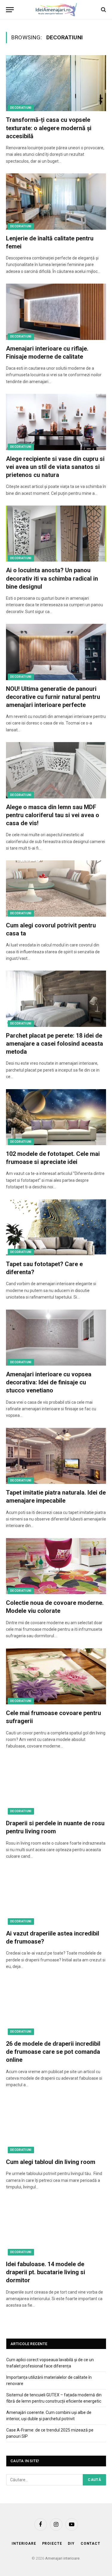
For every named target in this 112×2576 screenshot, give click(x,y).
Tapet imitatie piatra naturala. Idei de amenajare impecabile (56, 1497)
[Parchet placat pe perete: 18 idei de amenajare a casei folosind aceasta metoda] (56, 999)
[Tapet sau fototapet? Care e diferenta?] (56, 1227)
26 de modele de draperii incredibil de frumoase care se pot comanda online (53, 2052)
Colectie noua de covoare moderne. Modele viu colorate (55, 1607)
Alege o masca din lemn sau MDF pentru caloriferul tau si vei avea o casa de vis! (53, 815)
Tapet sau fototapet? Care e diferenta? (44, 1268)
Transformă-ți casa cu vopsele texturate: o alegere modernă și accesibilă (49, 128)
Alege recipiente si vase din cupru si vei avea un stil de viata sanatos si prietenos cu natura (55, 467)
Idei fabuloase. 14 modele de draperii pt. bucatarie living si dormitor (46, 2272)
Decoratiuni (21, 108)
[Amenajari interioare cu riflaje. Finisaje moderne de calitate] (56, 312)
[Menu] (10, 10)
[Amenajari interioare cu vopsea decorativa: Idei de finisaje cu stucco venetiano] (56, 1338)
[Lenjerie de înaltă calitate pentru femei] (56, 201)
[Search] (103, 10)
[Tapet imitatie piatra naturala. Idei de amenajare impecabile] (56, 1456)
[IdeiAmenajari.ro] (56, 10)
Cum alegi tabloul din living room (51, 2162)
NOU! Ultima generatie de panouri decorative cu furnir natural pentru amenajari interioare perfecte (53, 697)
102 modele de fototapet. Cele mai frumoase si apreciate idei (53, 1158)
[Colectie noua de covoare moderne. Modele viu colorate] (56, 1566)
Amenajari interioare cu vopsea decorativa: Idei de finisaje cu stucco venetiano (49, 1382)
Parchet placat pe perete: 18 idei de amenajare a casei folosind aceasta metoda (55, 1044)
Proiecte (52, 2544)
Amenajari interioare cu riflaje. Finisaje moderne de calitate (47, 353)
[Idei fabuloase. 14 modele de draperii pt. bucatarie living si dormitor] (56, 2227)
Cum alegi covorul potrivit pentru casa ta (51, 929)
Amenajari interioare (62, 2558)
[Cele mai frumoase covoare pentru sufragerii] (56, 1676)
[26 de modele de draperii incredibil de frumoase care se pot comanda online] (56, 2007)
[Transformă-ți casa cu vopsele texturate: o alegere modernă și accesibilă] (56, 83)
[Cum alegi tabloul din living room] (56, 2125)
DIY (71, 2544)
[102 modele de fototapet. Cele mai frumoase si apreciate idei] (56, 1117)
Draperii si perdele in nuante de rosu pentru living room (55, 1827)
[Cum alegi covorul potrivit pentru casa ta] (56, 888)
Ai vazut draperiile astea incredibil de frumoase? (53, 1937)
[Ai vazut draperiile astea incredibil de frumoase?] (56, 1897)
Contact (90, 2544)
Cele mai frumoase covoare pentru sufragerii (53, 1717)
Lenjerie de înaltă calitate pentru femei (50, 242)
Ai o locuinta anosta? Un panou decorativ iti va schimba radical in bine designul (52, 578)
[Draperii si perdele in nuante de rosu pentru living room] (56, 1787)
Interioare (24, 2544)
